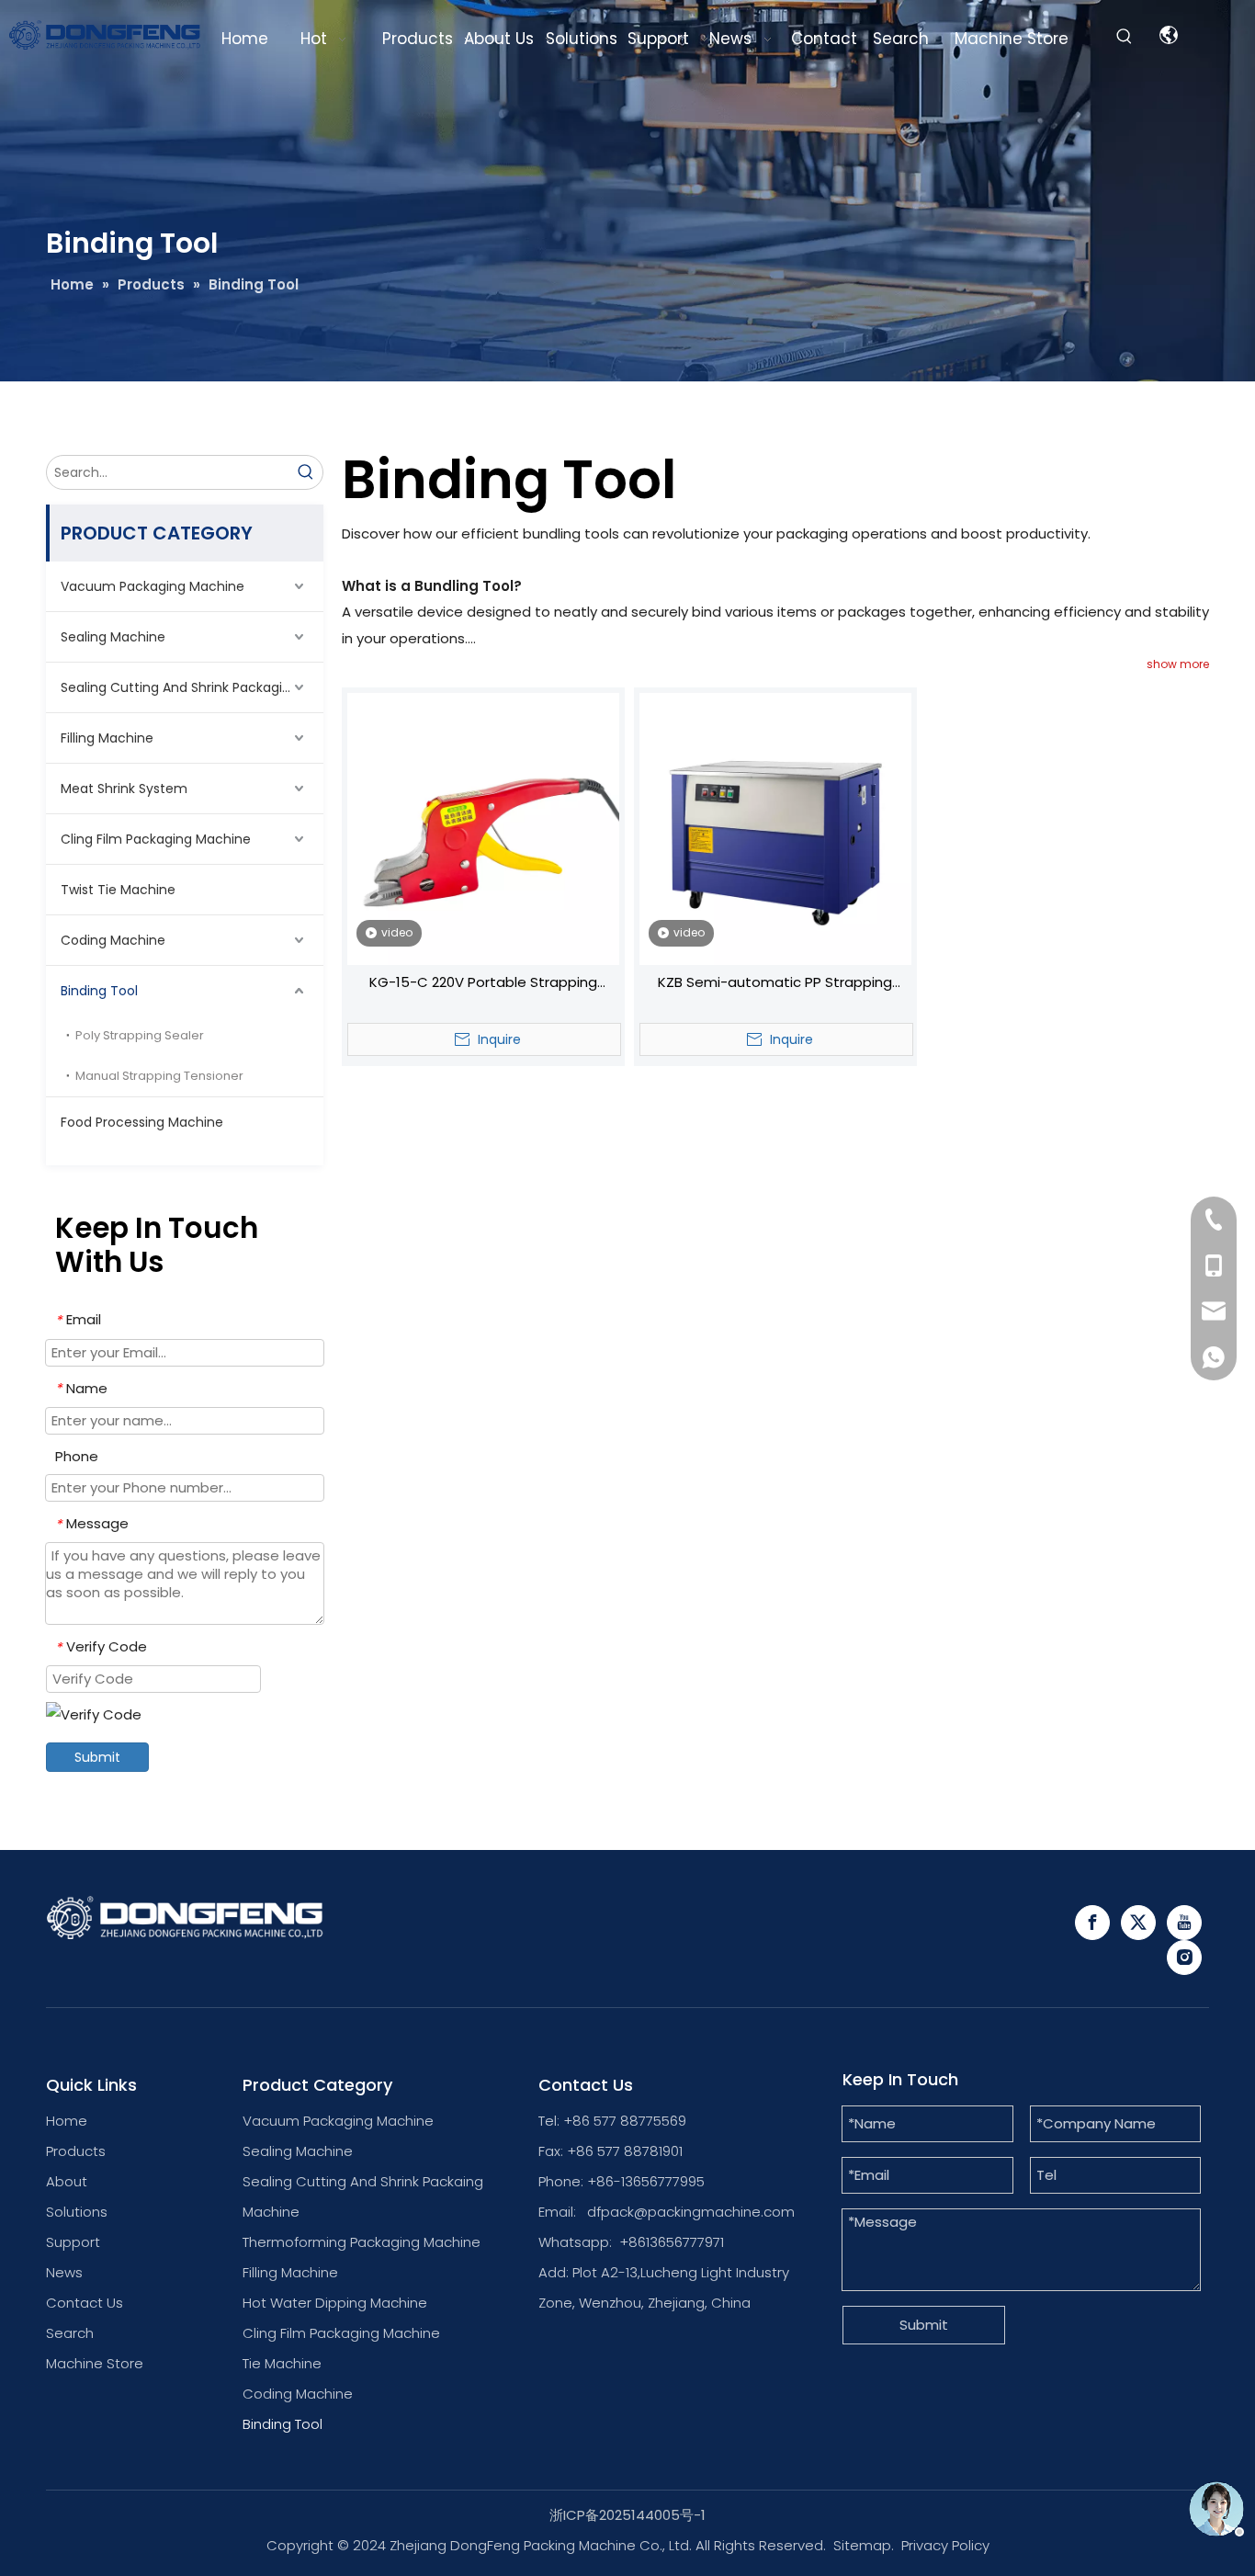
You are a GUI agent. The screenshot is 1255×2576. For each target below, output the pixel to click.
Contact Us (85, 2303)
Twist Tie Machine (118, 890)
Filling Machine (107, 738)
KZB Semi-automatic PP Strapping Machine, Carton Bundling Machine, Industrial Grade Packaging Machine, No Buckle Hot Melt (775, 984)
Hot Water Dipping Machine (335, 2303)
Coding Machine (113, 940)
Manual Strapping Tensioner (159, 1076)
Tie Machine (282, 2363)
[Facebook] (1092, 1923)
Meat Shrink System (124, 789)
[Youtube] (1184, 1923)
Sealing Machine (113, 637)
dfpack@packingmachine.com (691, 2212)
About (67, 2181)
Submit (97, 1757)
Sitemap (862, 2545)
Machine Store (95, 2363)
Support (73, 2242)
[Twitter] (1138, 1923)
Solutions (77, 2212)
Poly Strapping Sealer (140, 1035)
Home (67, 2121)
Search (70, 2333)
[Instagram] (1184, 1958)
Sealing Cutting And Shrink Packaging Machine (192, 687)
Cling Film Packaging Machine (156, 839)
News (64, 2272)
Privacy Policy (945, 2545)
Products (76, 2151)
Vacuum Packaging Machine (153, 586)
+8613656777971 (672, 2242)
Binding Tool (99, 991)
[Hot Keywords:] (1125, 37)
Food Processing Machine (142, 1122)
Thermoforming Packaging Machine (362, 2242)
